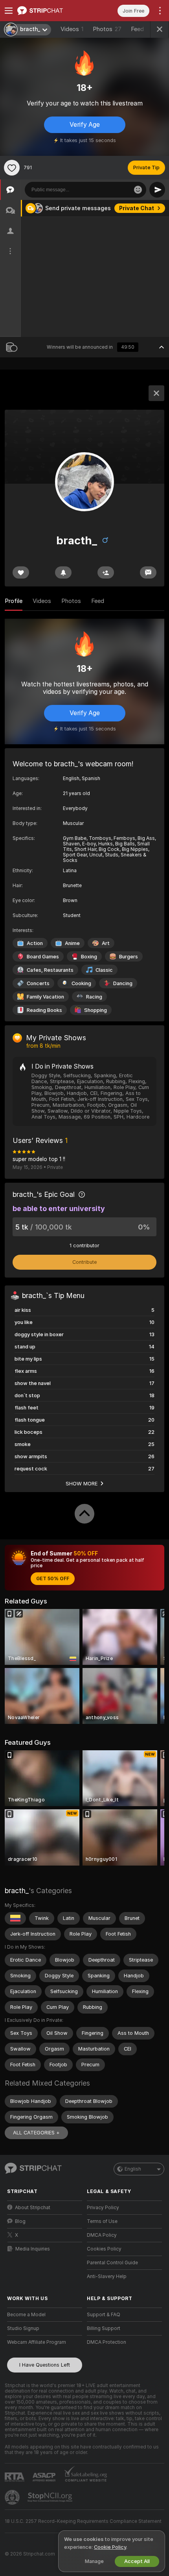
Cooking (81, 983)
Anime (72, 943)
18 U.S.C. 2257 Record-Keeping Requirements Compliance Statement (83, 2521)
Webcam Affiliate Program (37, 2342)
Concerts (38, 983)
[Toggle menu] (9, 11)
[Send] (157, 190)
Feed (137, 29)
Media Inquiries (33, 2249)
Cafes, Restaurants (50, 970)
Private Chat (137, 208)
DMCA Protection (107, 2342)
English (133, 2169)
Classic (104, 970)
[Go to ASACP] (45, 2477)
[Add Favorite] (12, 168)
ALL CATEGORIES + (36, 2133)
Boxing (89, 957)
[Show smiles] (138, 190)
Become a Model (26, 2315)
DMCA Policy (102, 2235)
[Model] (156, 393)
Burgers (129, 957)
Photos (107, 29)
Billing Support (104, 2328)
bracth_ (17, 1891)
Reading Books (44, 1010)
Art (106, 943)
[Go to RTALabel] (15, 2477)
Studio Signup (23, 2328)
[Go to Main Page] (51, 11)
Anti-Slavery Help (107, 2276)
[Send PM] (148, 572)
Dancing (123, 983)
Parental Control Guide (112, 2263)
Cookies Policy (104, 2249)
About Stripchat (33, 2208)
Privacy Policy (103, 2208)
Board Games (43, 957)
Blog (20, 2221)
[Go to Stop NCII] (51, 2497)
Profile (14, 601)
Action (35, 943)
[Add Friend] (106, 572)
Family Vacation (45, 997)
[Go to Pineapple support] (13, 2497)
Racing (94, 997)
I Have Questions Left (45, 2365)
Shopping (96, 1010)
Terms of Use (102, 2221)
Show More (82, 1483)
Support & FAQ (104, 2315)
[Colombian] (15, 1918)
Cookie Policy (110, 2547)
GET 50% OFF (53, 1579)
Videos (72, 29)
